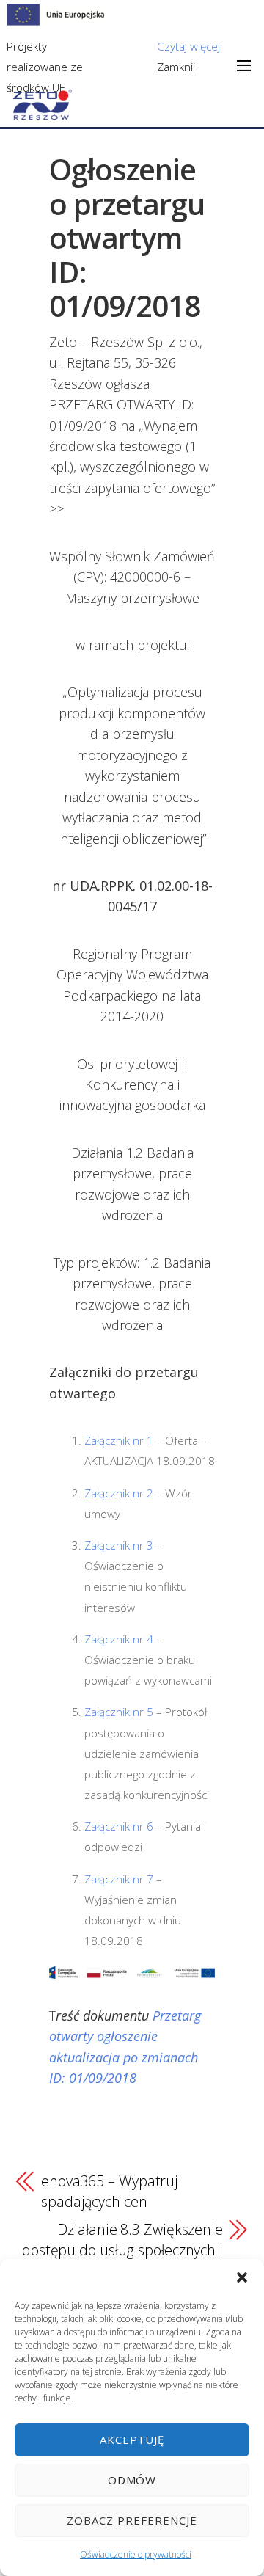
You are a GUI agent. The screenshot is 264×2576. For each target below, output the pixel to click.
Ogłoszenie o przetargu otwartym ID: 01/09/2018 (127, 237)
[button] (242, 2277)
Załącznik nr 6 (119, 1826)
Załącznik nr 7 (119, 1879)
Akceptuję (132, 2440)
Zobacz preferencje (132, 2520)
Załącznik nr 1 (119, 1440)
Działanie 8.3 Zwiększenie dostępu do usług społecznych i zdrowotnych (122, 2250)
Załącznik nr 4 (119, 1639)
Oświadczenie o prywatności (136, 2554)
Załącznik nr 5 (119, 1712)
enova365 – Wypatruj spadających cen (110, 2191)
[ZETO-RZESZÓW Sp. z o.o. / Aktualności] (43, 111)
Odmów (132, 2480)
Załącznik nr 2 (119, 1493)
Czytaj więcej (188, 46)
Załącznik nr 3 (119, 1545)
